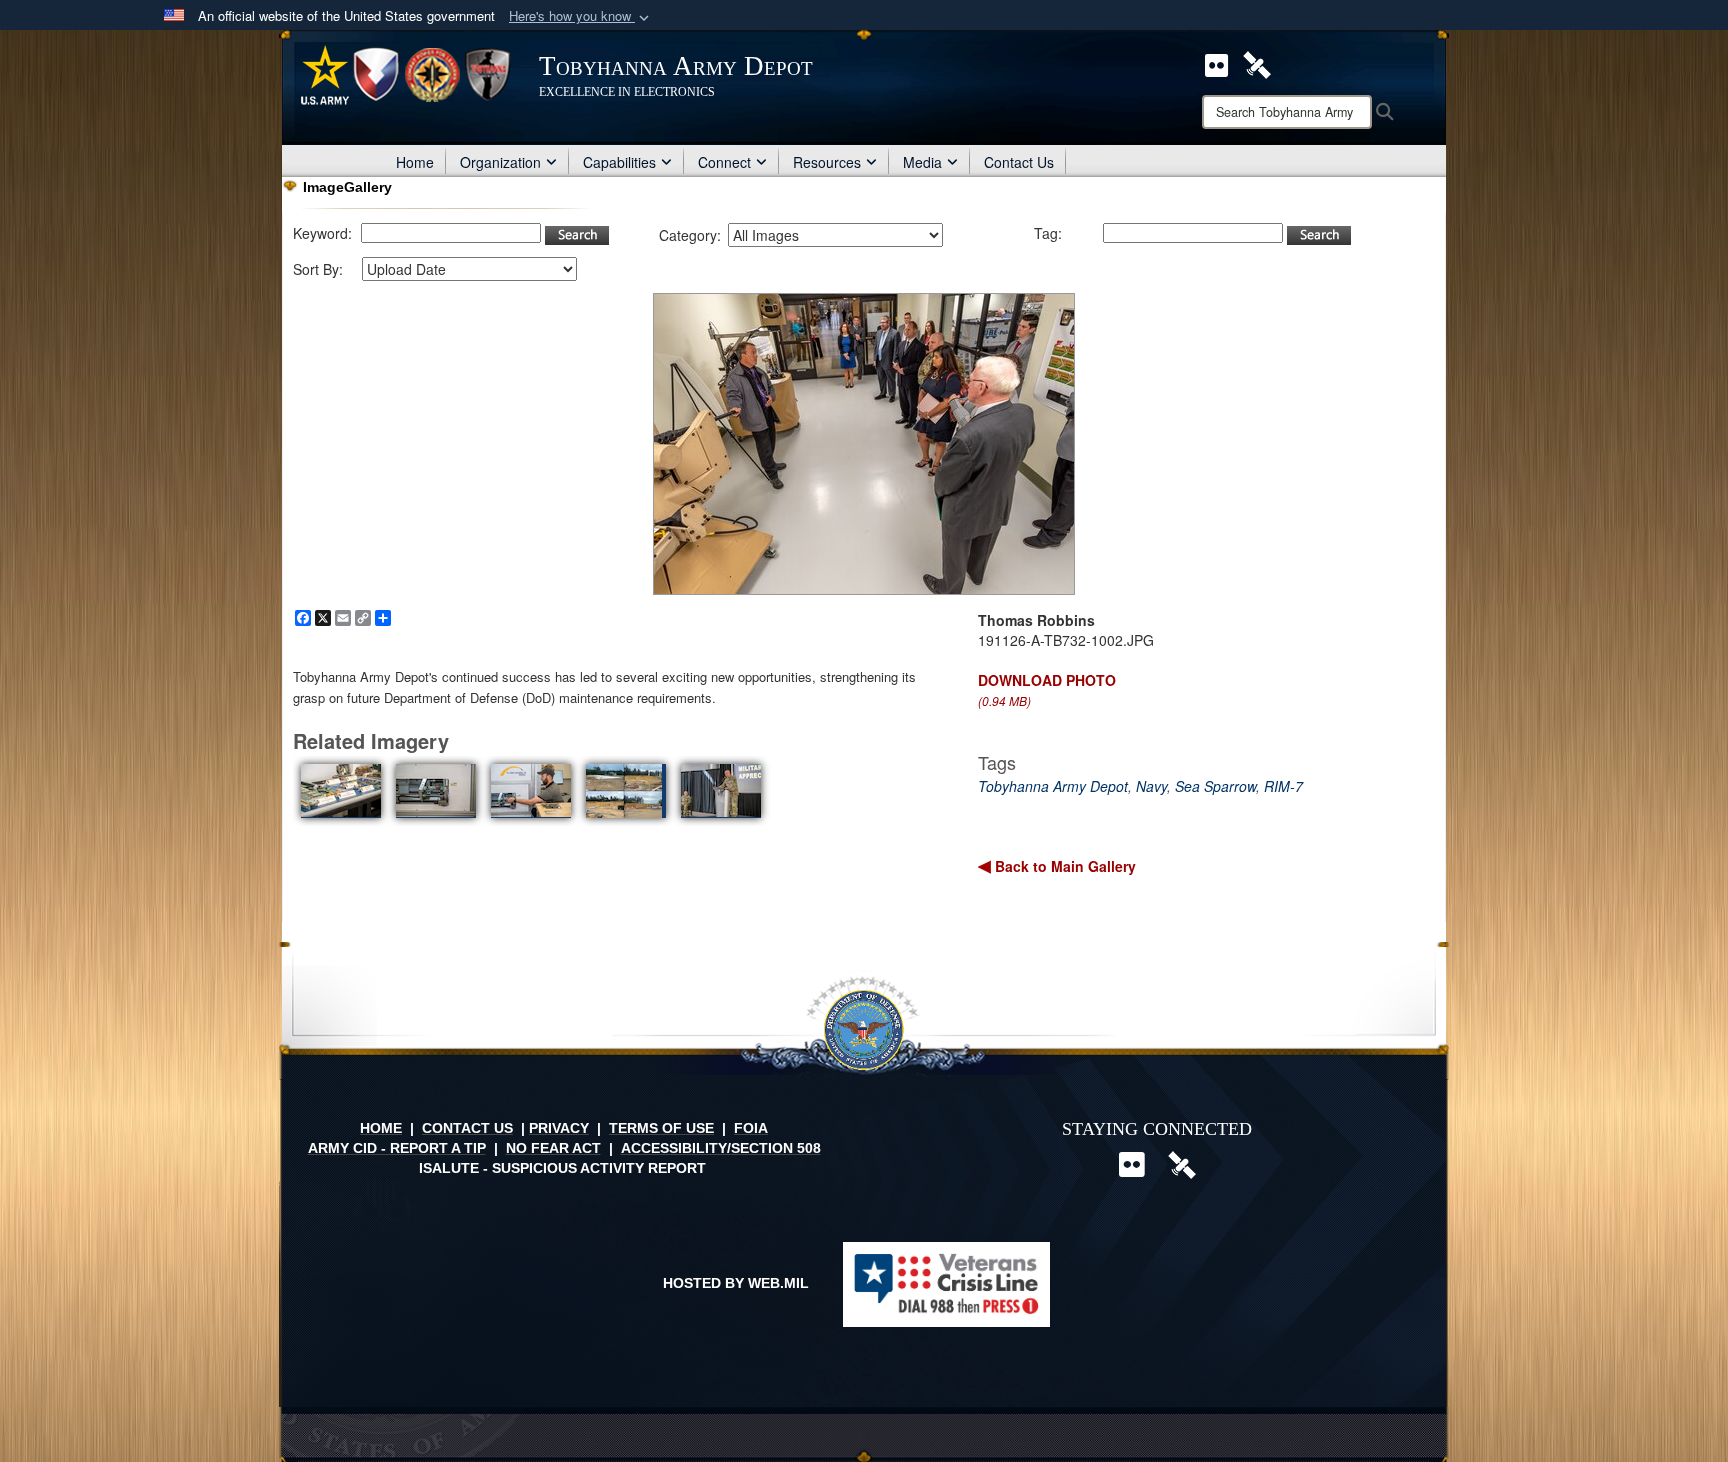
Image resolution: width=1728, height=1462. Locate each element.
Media (922, 162)
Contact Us (1019, 162)
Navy (1151, 786)
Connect (724, 162)
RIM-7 (1283, 786)
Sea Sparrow (1215, 786)
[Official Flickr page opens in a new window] (1216, 63)
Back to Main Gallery (1063, 866)
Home (415, 162)
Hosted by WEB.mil (736, 1283)
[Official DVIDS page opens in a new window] (1257, 63)
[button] (581, 16)
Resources (827, 162)
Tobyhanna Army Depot (1053, 786)
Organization (500, 162)
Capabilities (619, 162)
